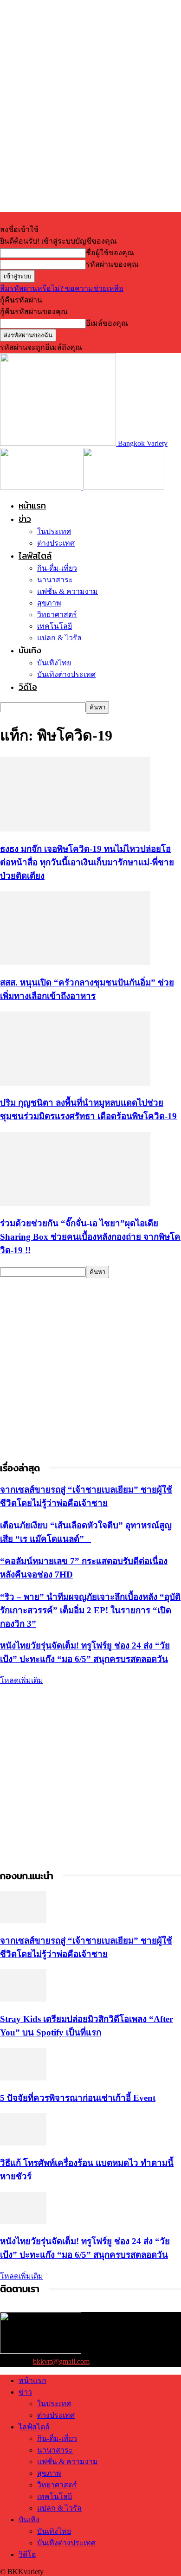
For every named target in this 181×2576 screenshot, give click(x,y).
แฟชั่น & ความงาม (68, 591)
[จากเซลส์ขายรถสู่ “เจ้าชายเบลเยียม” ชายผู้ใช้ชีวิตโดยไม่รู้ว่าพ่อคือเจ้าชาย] (23, 1921)
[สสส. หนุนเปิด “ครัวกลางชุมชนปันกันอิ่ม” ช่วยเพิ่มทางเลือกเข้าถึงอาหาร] (75, 963)
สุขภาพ (49, 603)
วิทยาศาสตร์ (57, 615)
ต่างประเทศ (56, 543)
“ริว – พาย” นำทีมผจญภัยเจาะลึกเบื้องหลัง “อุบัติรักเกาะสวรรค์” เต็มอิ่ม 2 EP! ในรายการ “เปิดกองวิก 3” (90, 1610)
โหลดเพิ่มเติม (22, 1680)
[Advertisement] (90, 1369)
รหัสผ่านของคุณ (112, 264)
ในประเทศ (54, 531)
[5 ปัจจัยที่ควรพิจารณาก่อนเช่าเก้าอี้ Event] (23, 2078)
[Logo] (42, 487)
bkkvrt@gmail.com (61, 2361)
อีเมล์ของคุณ (107, 323)
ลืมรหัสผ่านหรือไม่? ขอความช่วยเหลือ (62, 288)
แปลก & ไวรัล (59, 638)
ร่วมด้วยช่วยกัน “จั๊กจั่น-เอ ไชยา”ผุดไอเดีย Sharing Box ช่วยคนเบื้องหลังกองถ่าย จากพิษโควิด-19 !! (90, 1237)
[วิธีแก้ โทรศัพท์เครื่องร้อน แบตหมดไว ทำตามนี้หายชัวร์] (23, 2143)
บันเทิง (30, 650)
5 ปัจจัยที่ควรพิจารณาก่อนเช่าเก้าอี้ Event (78, 2098)
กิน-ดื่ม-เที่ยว (57, 568)
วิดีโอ (28, 687)
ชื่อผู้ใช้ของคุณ (110, 253)
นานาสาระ (55, 580)
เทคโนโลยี (55, 626)
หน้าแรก (32, 506)
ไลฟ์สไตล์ (35, 556)
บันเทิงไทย (54, 663)
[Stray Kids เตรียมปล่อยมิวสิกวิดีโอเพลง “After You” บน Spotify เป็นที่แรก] (23, 1999)
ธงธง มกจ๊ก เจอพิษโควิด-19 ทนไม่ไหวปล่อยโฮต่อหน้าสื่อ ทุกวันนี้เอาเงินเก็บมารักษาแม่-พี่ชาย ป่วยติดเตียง (87, 862)
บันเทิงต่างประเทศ (66, 674)
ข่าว (25, 519)
